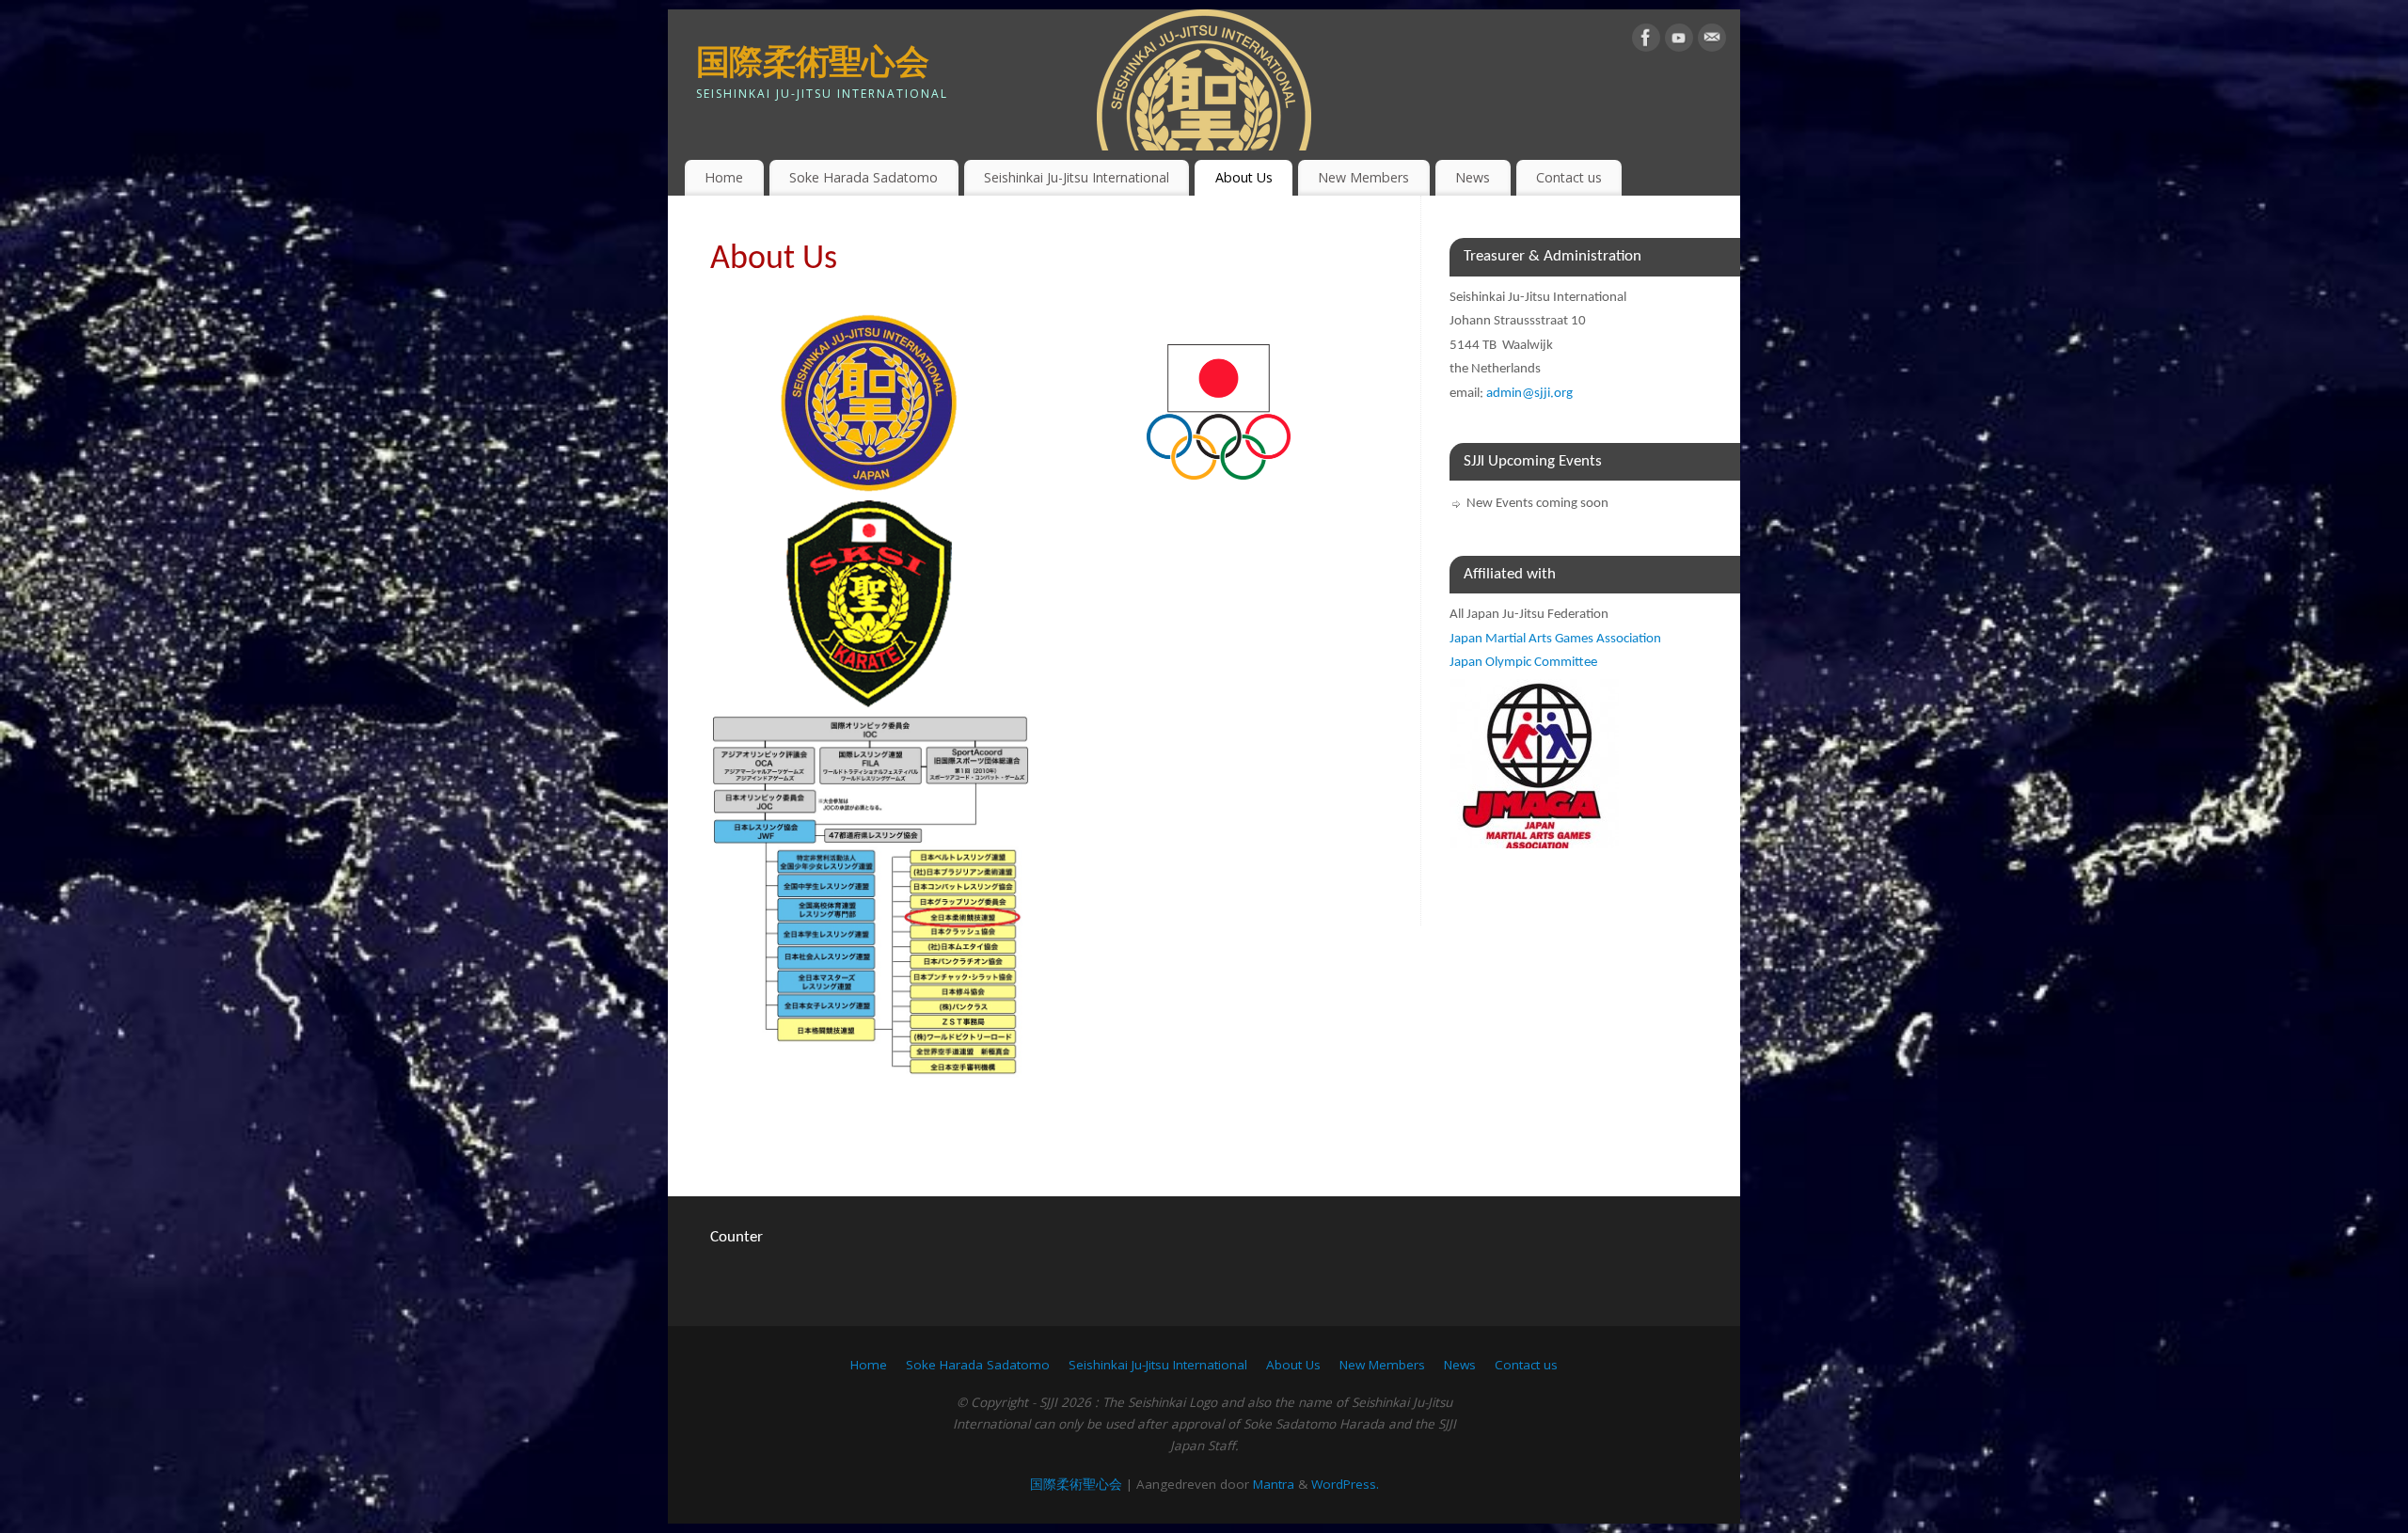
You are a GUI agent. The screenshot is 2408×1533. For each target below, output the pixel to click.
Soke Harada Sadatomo (863, 177)
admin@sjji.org (1529, 394)
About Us (1244, 177)
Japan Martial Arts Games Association (1555, 639)
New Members (1363, 177)
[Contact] (1712, 41)
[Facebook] (1646, 41)
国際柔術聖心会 (812, 61)
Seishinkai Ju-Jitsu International (1077, 177)
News (1473, 177)
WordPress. (1345, 1484)
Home (724, 177)
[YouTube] (1679, 41)
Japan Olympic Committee (1523, 663)
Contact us (1569, 177)
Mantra (1274, 1484)
